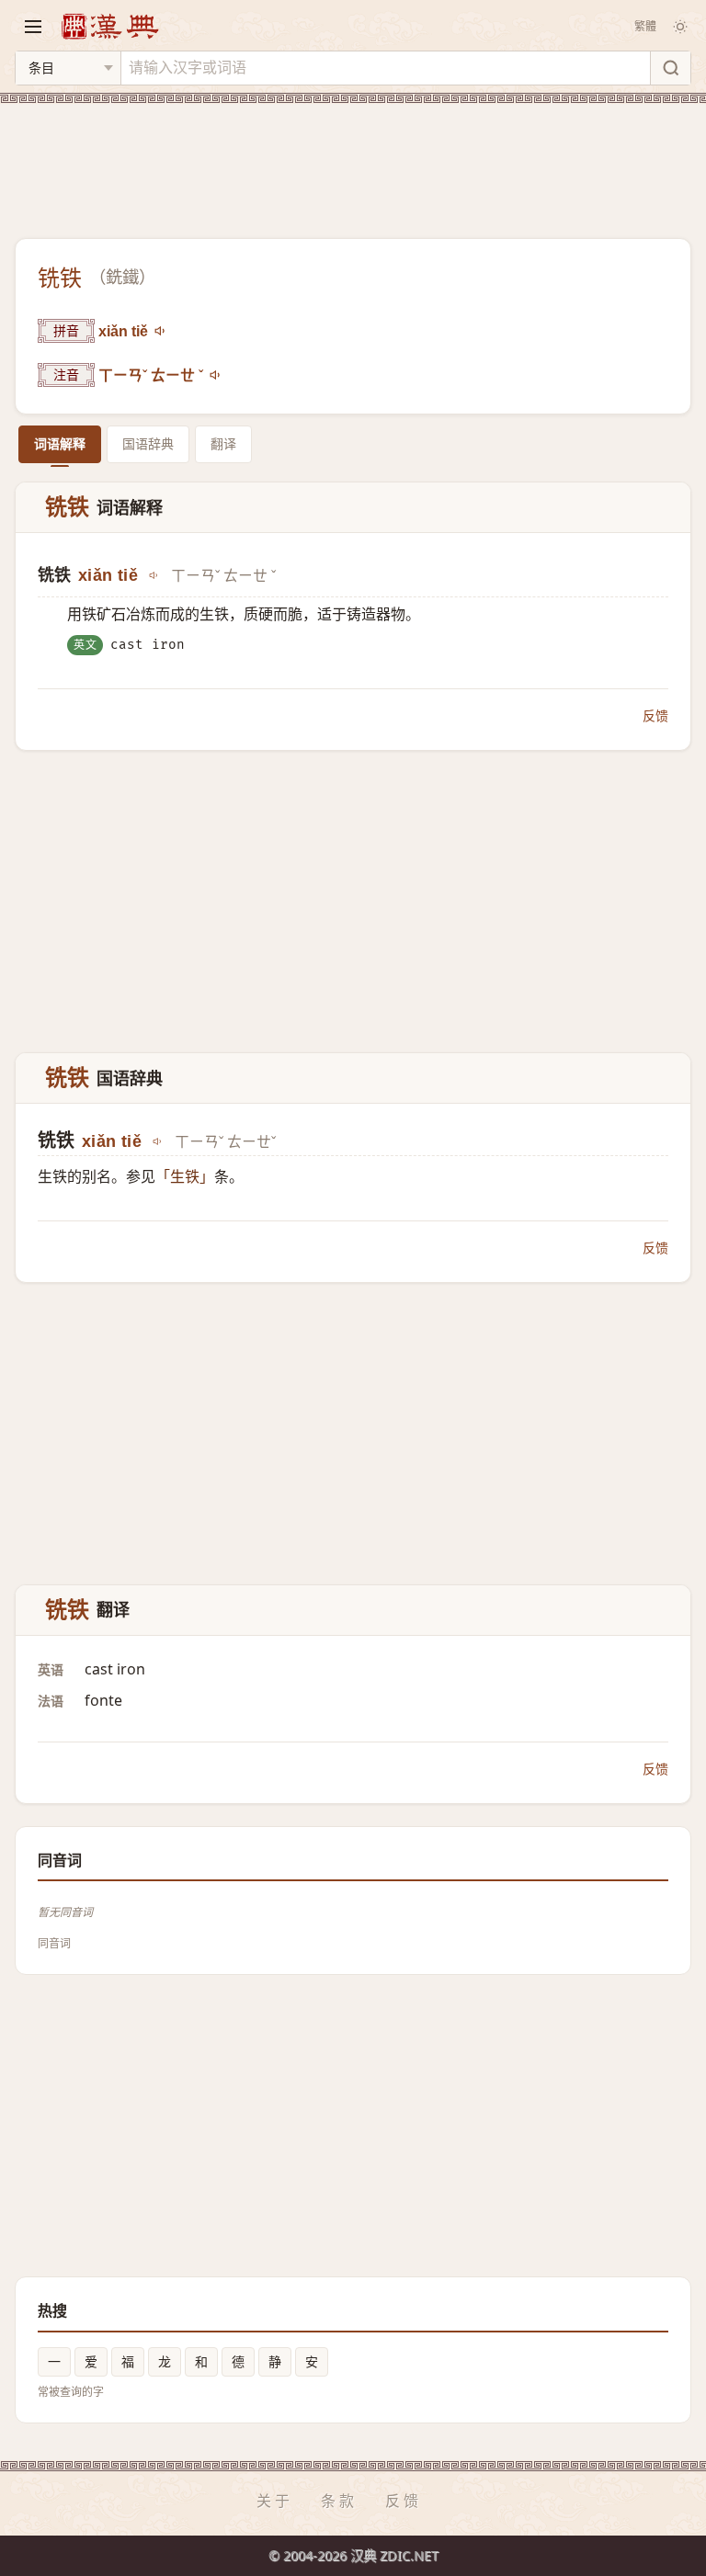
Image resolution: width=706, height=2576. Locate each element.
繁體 (645, 26)
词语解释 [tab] (60, 443)
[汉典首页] (109, 26)
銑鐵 (122, 278)
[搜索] (670, 68)
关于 (275, 2501)
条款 (339, 2501)
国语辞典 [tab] (148, 443)
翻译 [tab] (223, 443)
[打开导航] (33, 27)
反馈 (655, 715)
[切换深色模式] (680, 27)
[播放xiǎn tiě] (161, 331)
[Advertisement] (353, 160)
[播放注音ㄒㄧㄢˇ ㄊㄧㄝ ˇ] (216, 375)
